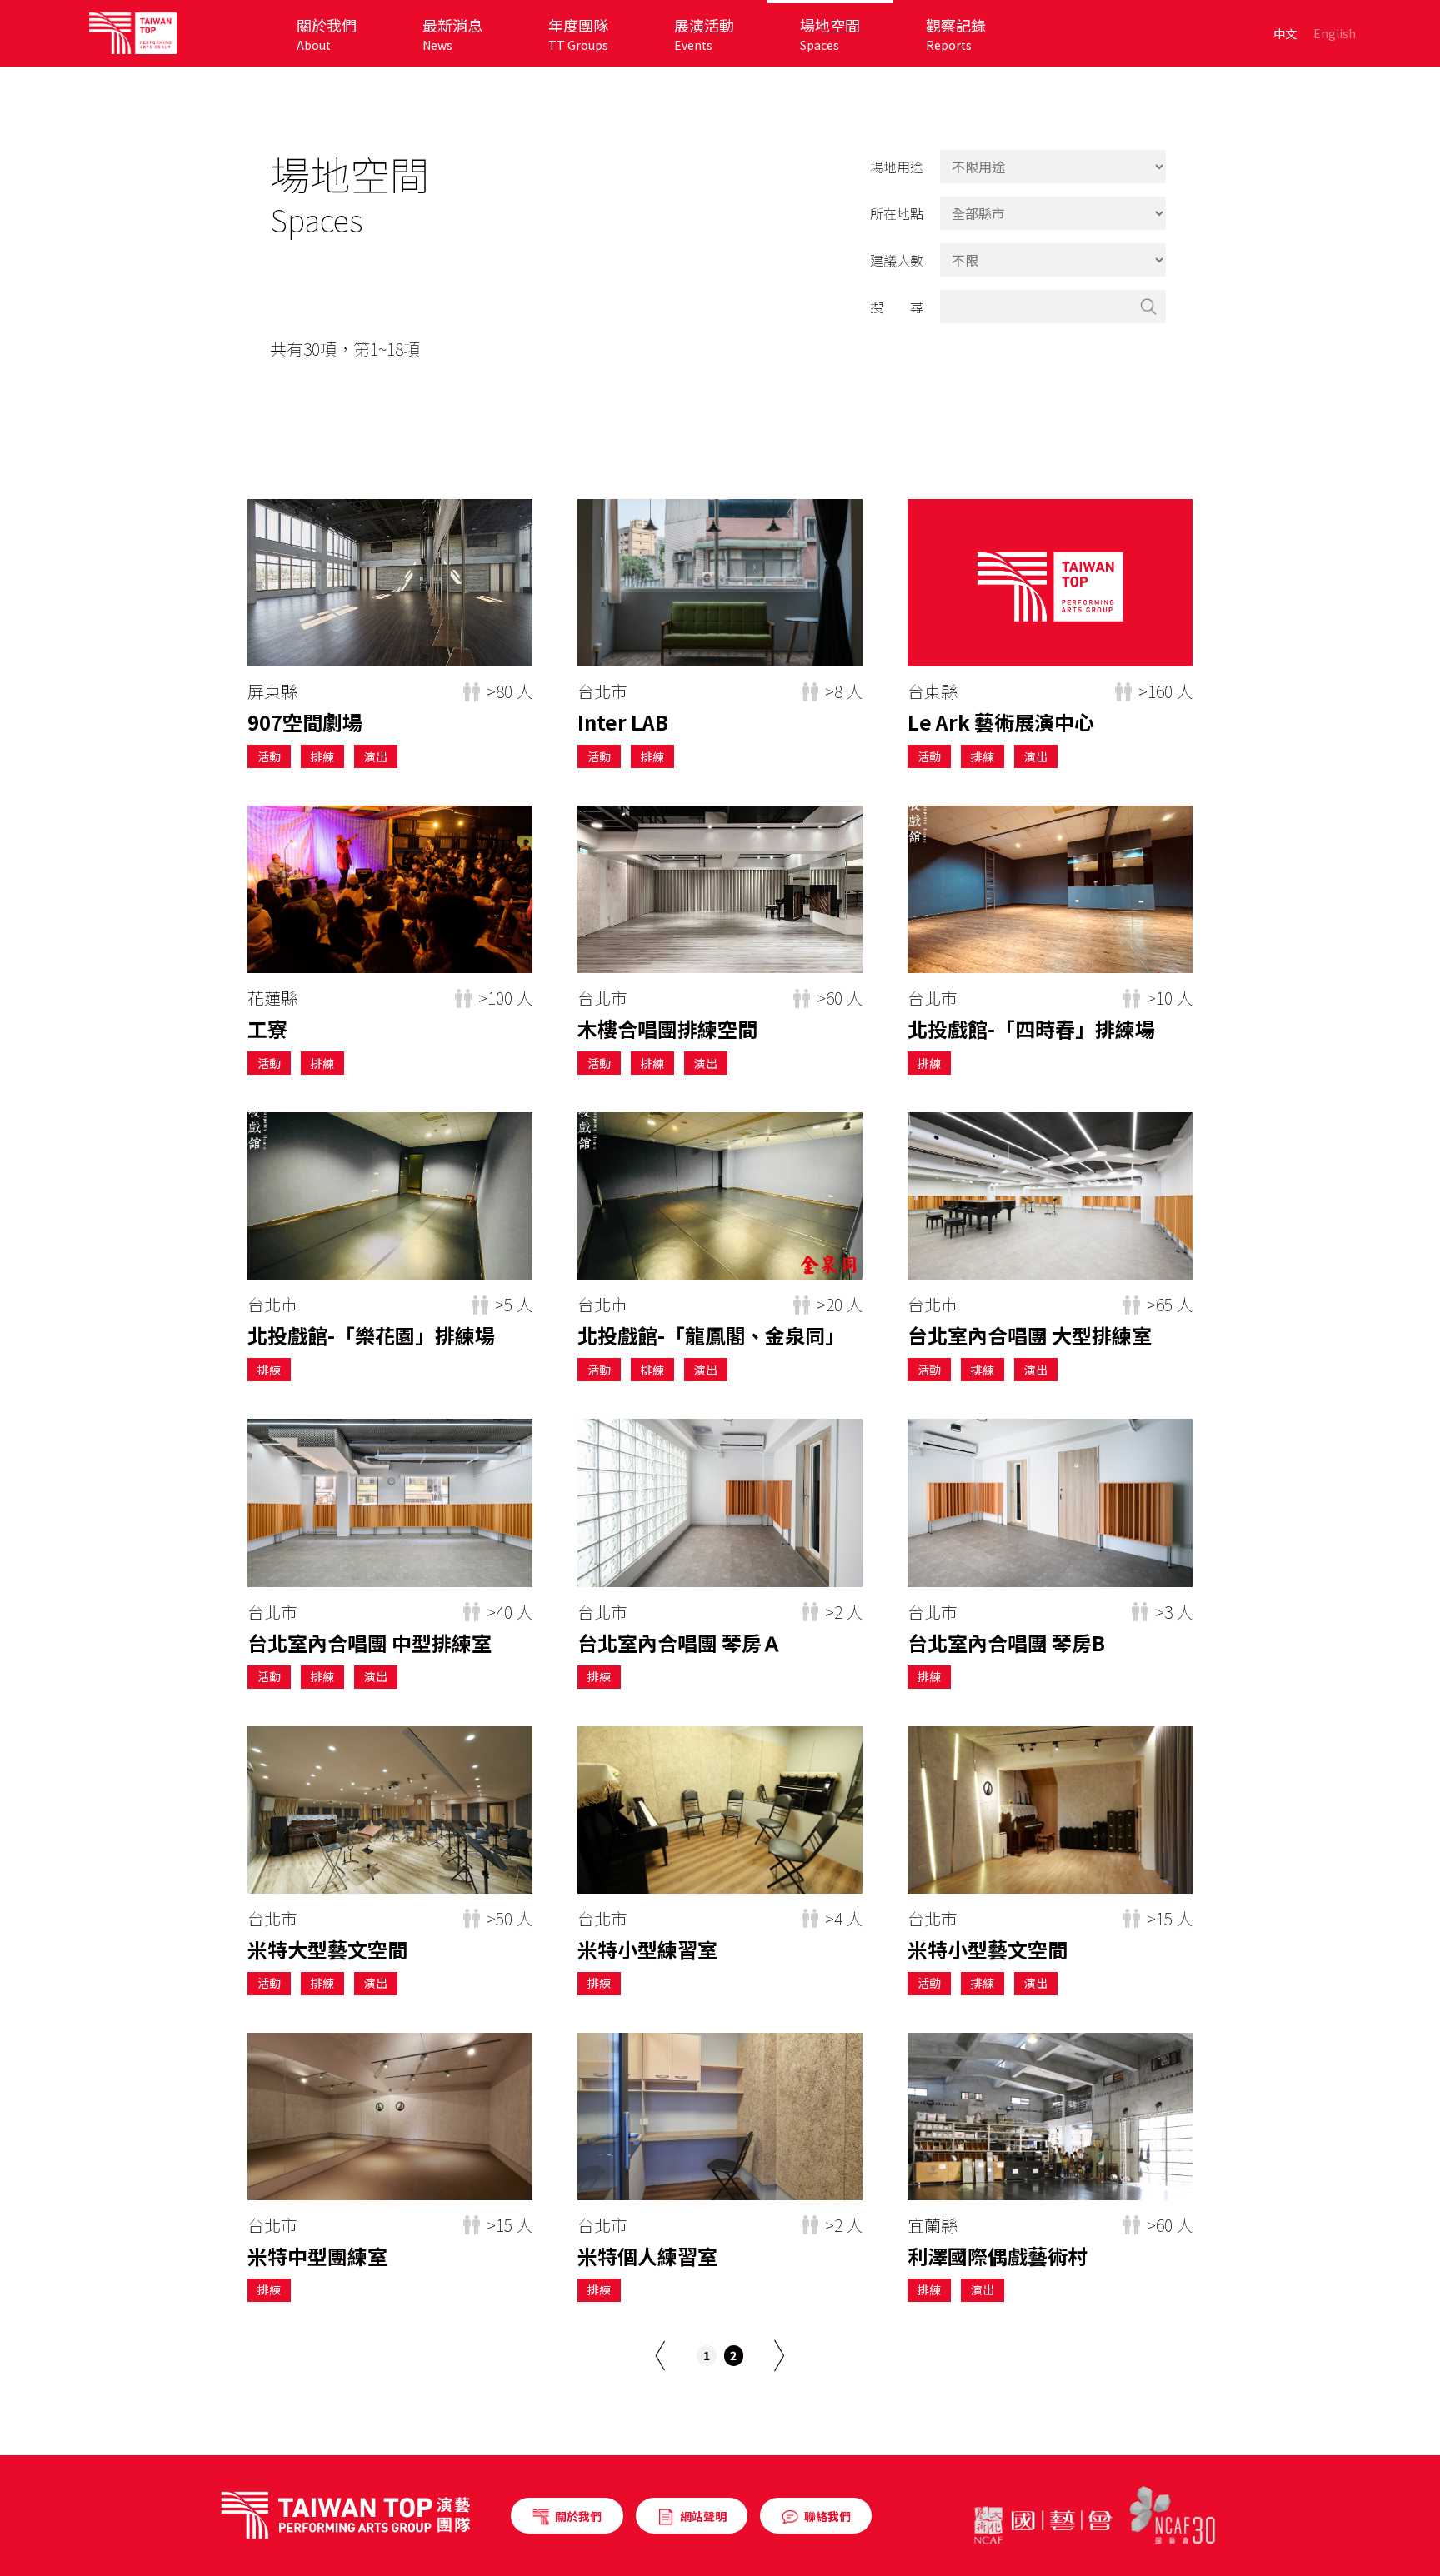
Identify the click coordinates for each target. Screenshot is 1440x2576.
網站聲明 (703, 2516)
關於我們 (578, 2516)
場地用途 (897, 167)
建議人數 (897, 260)
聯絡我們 (827, 2516)
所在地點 (897, 213)
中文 (1285, 33)
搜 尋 (897, 307)
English (1335, 33)
